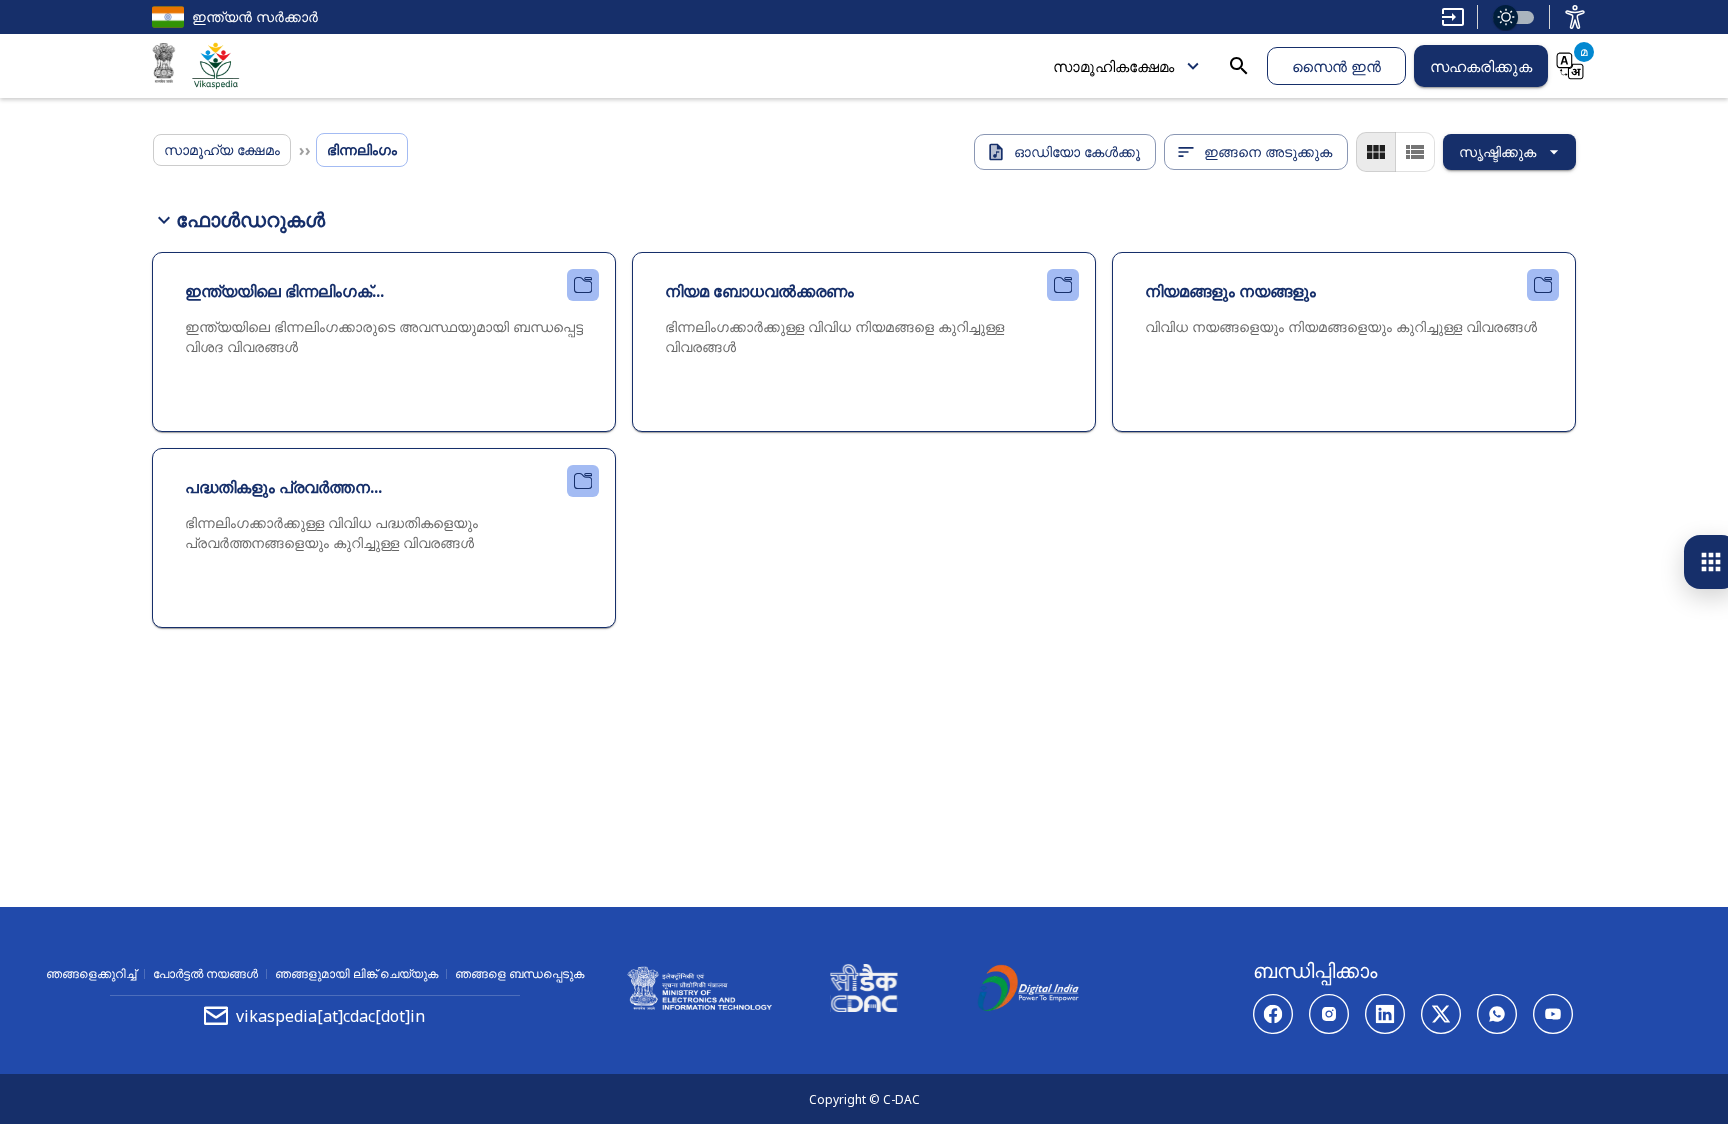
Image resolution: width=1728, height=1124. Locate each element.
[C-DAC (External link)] (864, 991)
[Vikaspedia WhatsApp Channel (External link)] (1497, 1014)
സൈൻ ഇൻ (1336, 66)
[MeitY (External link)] (164, 66)
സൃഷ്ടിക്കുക (1497, 151)
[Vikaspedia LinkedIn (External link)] (1385, 1014)
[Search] (1239, 66)
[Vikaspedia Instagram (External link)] (1329, 1014)
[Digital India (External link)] (1028, 991)
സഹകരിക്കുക (1481, 66)
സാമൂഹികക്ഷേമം (1113, 66)
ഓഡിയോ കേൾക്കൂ (1077, 151)
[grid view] (1376, 152)
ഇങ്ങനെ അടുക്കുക (1268, 151)
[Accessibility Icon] (1575, 17)
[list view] (1415, 152)
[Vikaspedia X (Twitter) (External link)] (1441, 1014)
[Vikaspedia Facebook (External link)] (1273, 1014)
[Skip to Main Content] (1453, 17)
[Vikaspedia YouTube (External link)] (1553, 1014)
